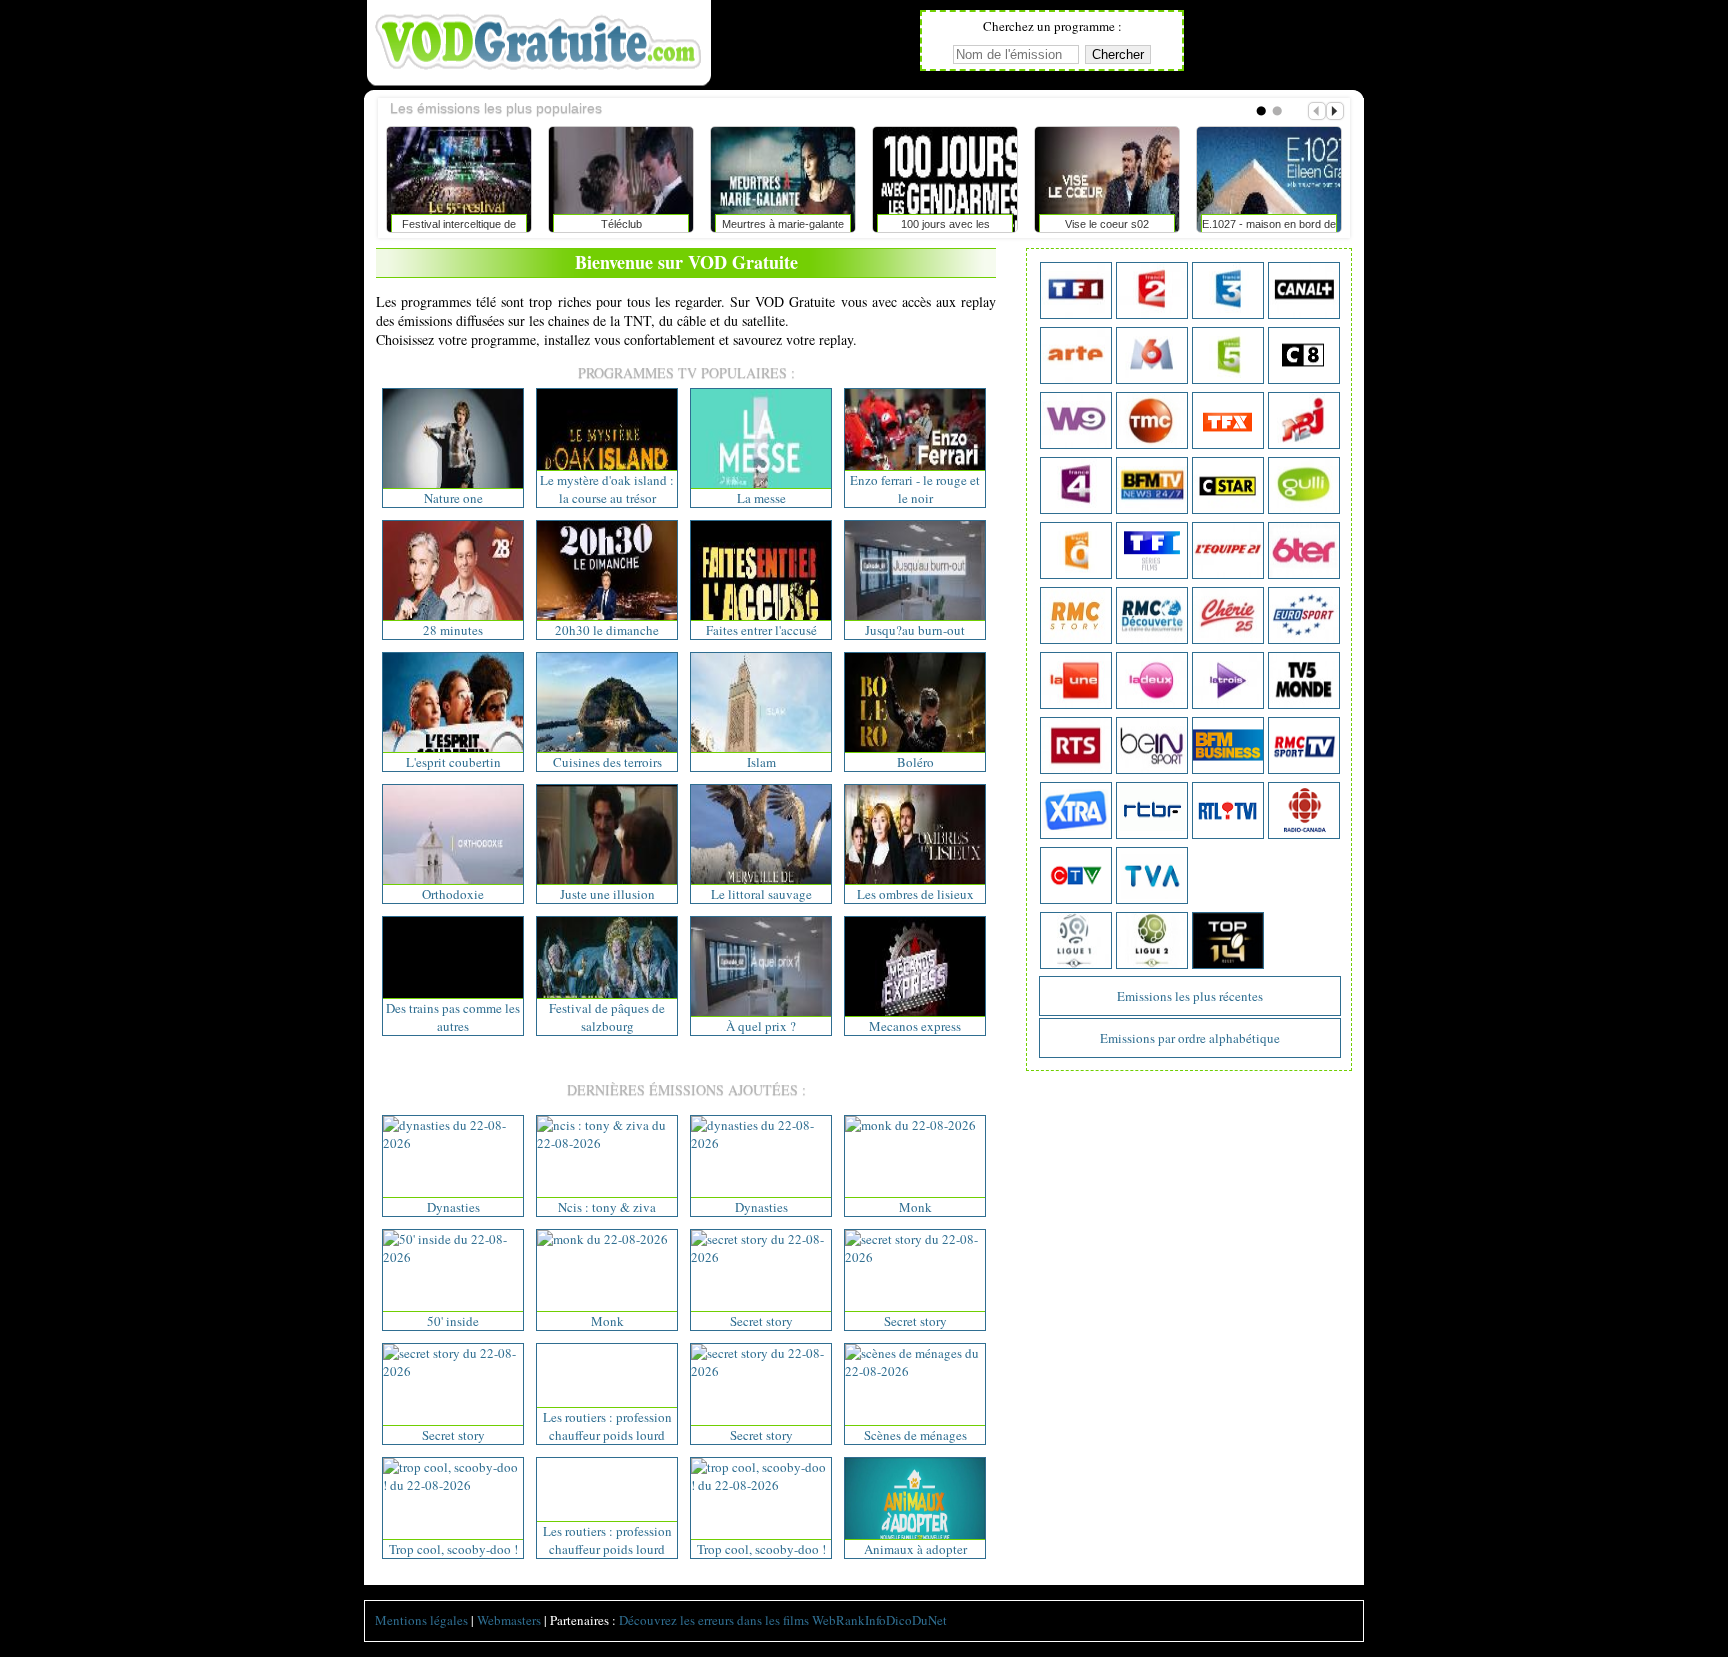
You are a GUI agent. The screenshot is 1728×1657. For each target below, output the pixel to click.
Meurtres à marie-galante (783, 224)
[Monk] (910, 1125)
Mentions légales (421, 1620)
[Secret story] (761, 1257)
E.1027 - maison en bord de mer (1269, 228)
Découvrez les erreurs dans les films (714, 1620)
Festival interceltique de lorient (459, 228)
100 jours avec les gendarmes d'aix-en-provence (945, 228)
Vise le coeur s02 (1107, 224)
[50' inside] (453, 1257)
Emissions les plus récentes (1190, 996)
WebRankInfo (849, 1620)
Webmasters (509, 1620)
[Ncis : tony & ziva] (607, 1143)
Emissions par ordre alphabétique (1190, 1038)
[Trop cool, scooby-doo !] (453, 1485)
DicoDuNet (916, 1620)
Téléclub (621, 224)
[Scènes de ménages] (915, 1371)
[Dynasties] (453, 1143)
